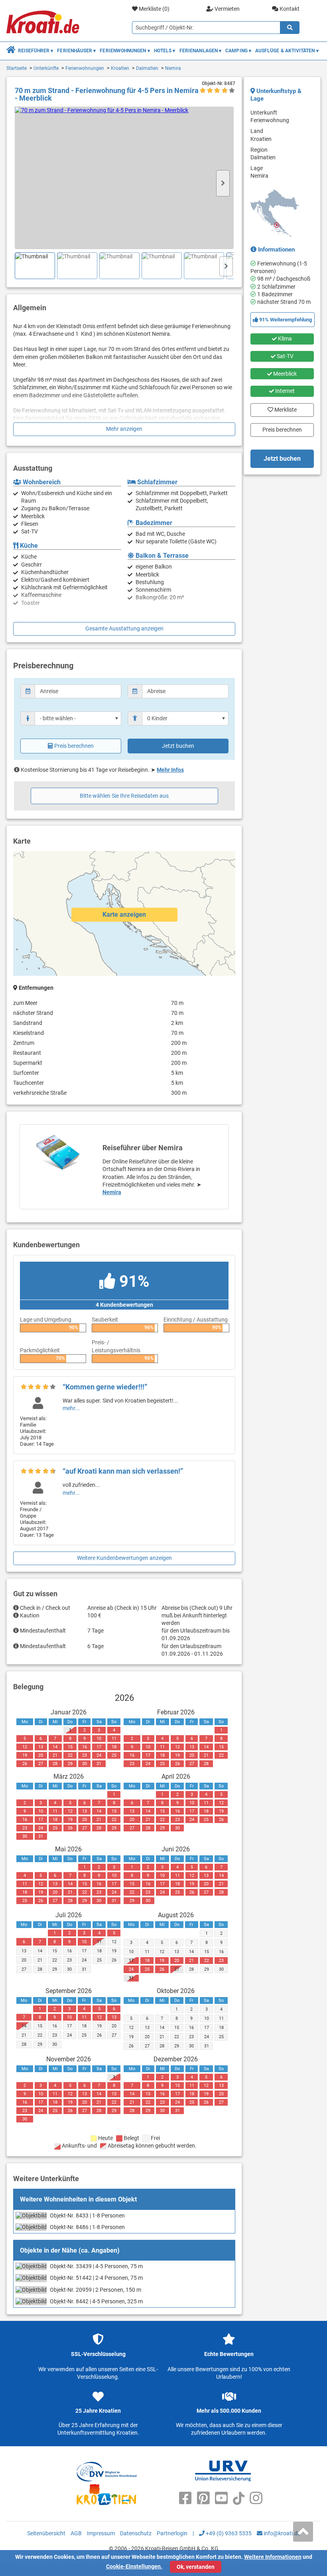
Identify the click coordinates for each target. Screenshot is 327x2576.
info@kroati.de (281, 2533)
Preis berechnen (74, 746)
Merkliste (283, 408)
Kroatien (120, 68)
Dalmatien (147, 68)
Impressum (101, 2533)
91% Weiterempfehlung (285, 320)
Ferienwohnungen (85, 68)
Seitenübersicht (46, 2533)
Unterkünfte (46, 68)
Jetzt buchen (178, 746)
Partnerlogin (172, 2533)
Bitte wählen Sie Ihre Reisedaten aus (124, 796)
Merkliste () (154, 9)
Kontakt (289, 9)
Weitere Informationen (273, 2557)
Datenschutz (136, 2533)
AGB (76, 2533)
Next (223, 183)
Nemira (173, 68)
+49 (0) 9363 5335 (228, 2533)
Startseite (17, 68)
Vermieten (227, 9)
